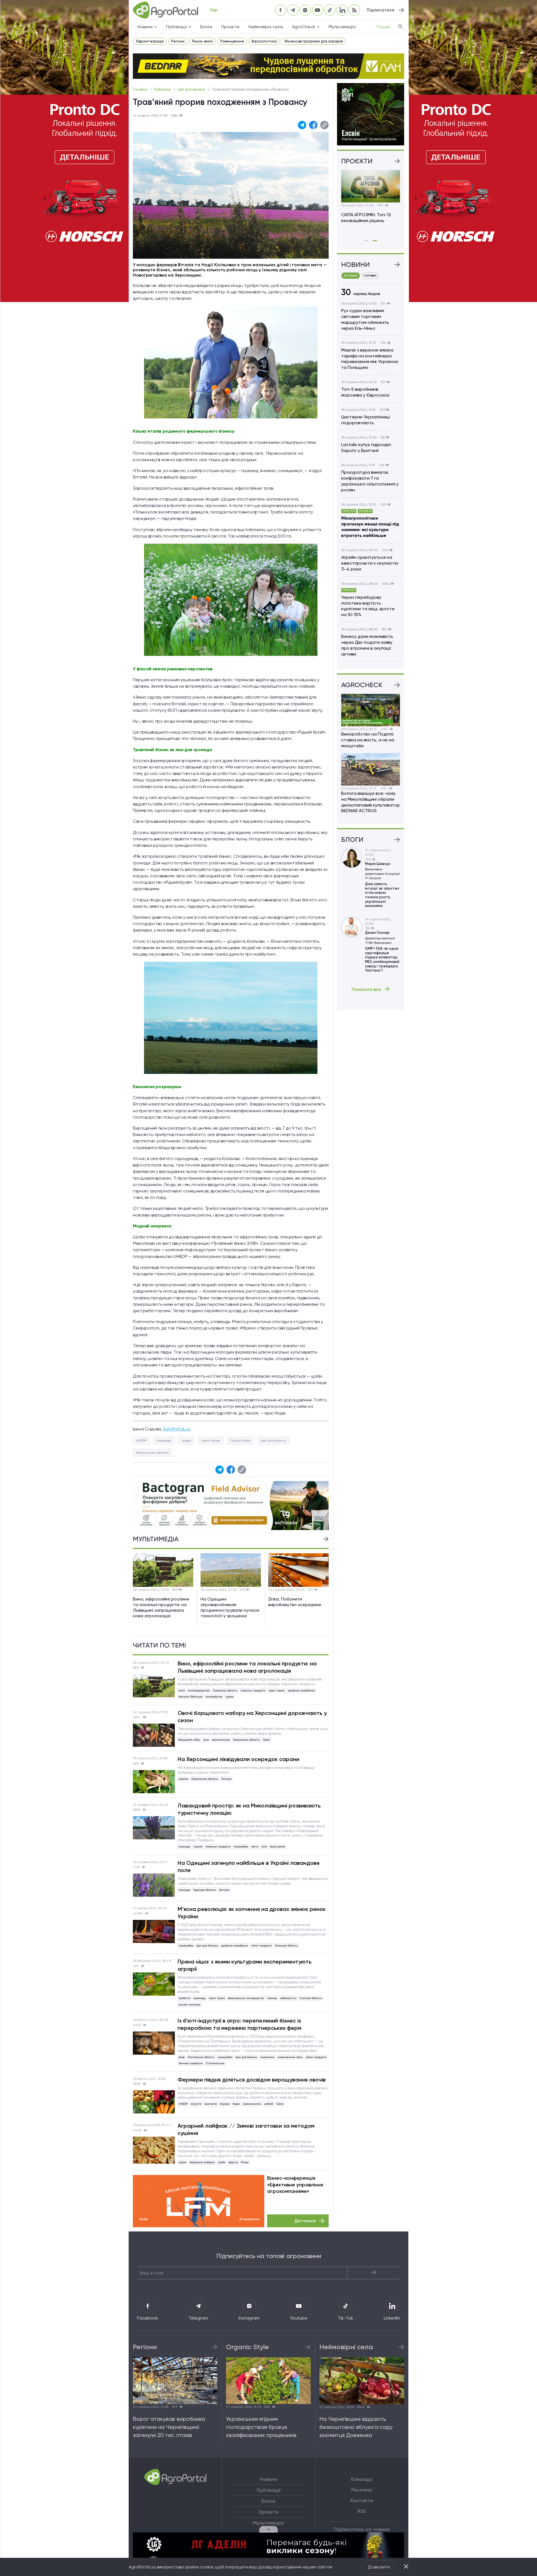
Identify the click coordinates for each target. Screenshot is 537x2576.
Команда (362, 2479)
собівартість (288, 1998)
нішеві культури (189, 2005)
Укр (214, 10)
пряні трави (211, 1441)
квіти (255, 1846)
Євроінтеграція (150, 41)
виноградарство (199, 1690)
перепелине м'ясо (290, 2057)
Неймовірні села (266, 27)
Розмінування (232, 41)
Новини (268, 2479)
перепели (267, 2057)
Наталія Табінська (190, 1697)
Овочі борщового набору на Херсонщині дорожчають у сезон (252, 1717)
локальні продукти (253, 1690)
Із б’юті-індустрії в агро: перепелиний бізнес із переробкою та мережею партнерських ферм (239, 2024)
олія (264, 1846)
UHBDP (141, 1441)
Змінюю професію (191, 2063)
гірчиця (272, 1998)
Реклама (362, 2490)
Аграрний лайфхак (202, 2162)
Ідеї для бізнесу (192, 89)
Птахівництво (215, 2063)
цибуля (269, 2104)
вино (182, 1690)
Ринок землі (202, 41)
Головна (141, 89)
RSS (362, 2511)
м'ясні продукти (262, 1945)
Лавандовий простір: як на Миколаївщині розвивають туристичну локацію (249, 1809)
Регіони (178, 41)
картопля (211, 2104)
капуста (196, 2104)
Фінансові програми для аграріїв (314, 41)
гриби (222, 2162)
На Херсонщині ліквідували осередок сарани (238, 1759)
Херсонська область (152, 1453)
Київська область (286, 1945)
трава (186, 1441)
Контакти (362, 2500)
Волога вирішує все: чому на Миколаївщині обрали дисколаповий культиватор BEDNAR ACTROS (371, 802)
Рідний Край (240, 1441)
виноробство (214, 1697)
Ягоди (245, 2162)
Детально (305, 2221)
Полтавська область (201, 2057)
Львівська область (225, 1690)
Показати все (366, 989)
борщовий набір (189, 1740)
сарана (183, 1779)
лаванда (164, 1441)
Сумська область (311, 1998)
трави (229, 1697)
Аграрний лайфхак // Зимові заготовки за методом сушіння (246, 2129)
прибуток (184, 1998)
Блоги (206, 27)
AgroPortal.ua (177, 1429)
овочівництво (221, 1740)
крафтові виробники (301, 1690)
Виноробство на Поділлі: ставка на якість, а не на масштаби (368, 740)
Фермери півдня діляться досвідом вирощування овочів (252, 2080)
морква (225, 2104)
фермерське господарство (246, 1998)
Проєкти (230, 27)
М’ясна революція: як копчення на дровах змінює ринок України (252, 1913)
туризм (198, 1846)
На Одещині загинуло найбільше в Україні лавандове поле (249, 1866)
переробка (241, 1846)
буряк (236, 2104)
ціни (206, 1740)
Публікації (163, 89)
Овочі (267, 1740)
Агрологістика (264, 41)
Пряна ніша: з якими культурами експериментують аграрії (245, 1965)
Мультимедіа (342, 27)
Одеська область (205, 1890)
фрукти (233, 2162)
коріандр (200, 1998)
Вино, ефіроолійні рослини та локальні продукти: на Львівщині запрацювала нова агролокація (247, 1667)
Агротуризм (277, 1846)
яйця (182, 2057)
